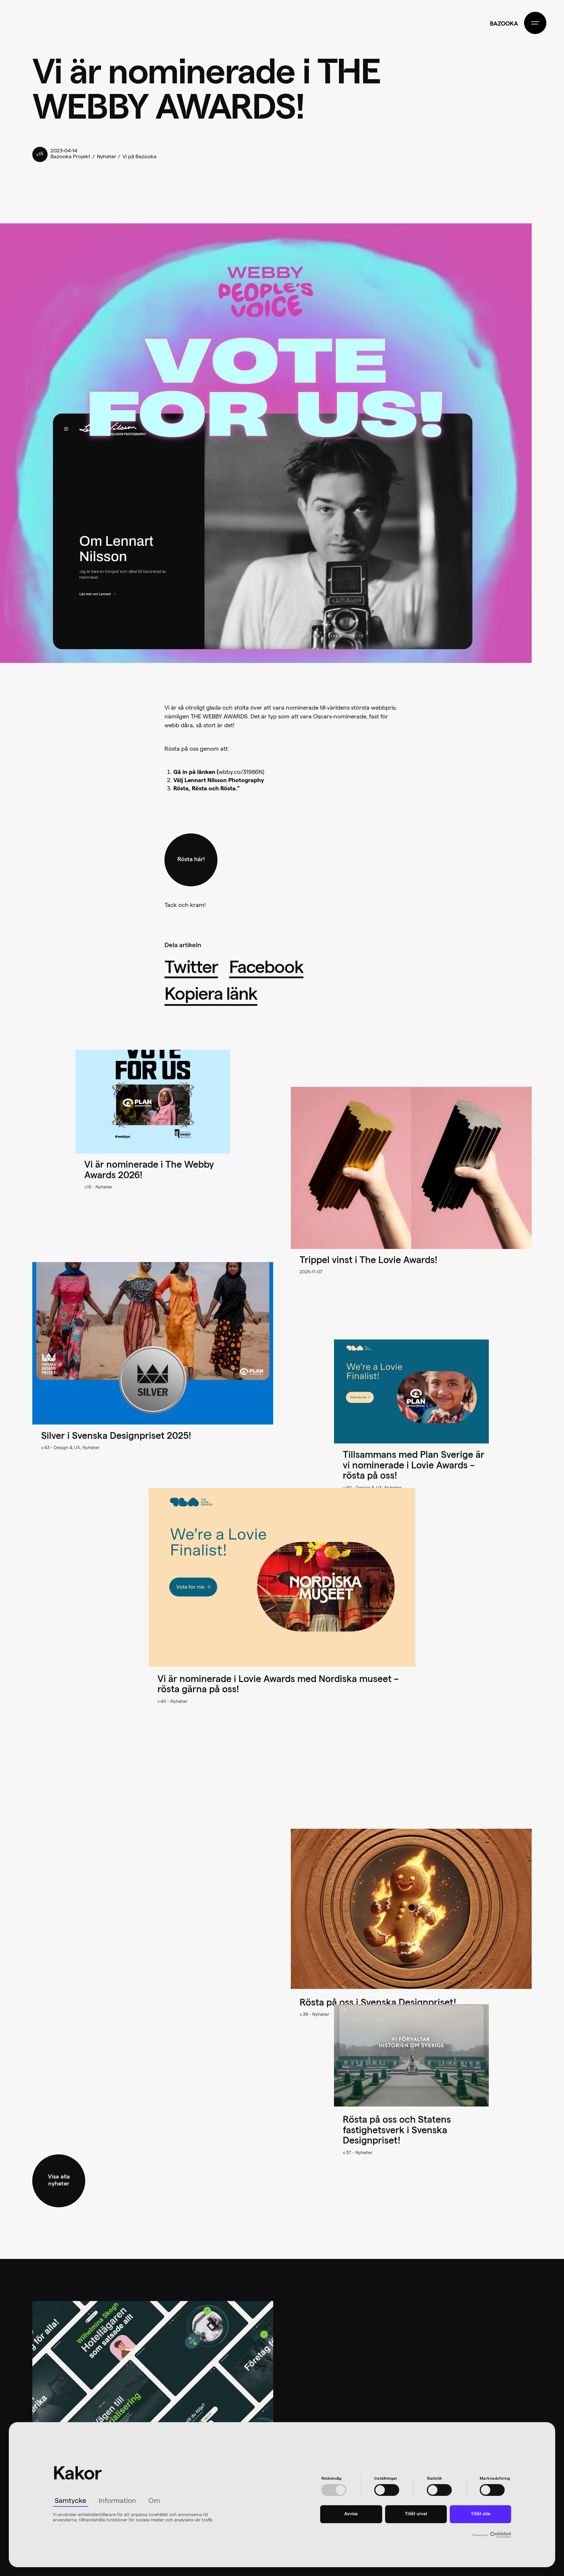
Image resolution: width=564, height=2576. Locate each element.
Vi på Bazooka (140, 157)
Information (117, 2501)
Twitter (191, 969)
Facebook (266, 969)
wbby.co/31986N (241, 773)
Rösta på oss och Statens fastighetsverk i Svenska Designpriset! (397, 2131)
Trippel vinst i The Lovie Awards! (369, 1261)
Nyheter (106, 157)
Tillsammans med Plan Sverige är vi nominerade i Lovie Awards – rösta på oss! (414, 1467)
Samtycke (70, 2501)
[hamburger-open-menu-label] (535, 23)
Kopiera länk (211, 996)
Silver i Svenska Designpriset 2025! (116, 1437)
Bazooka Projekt (70, 157)
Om (154, 2501)
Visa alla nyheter (59, 2181)
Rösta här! (191, 860)
